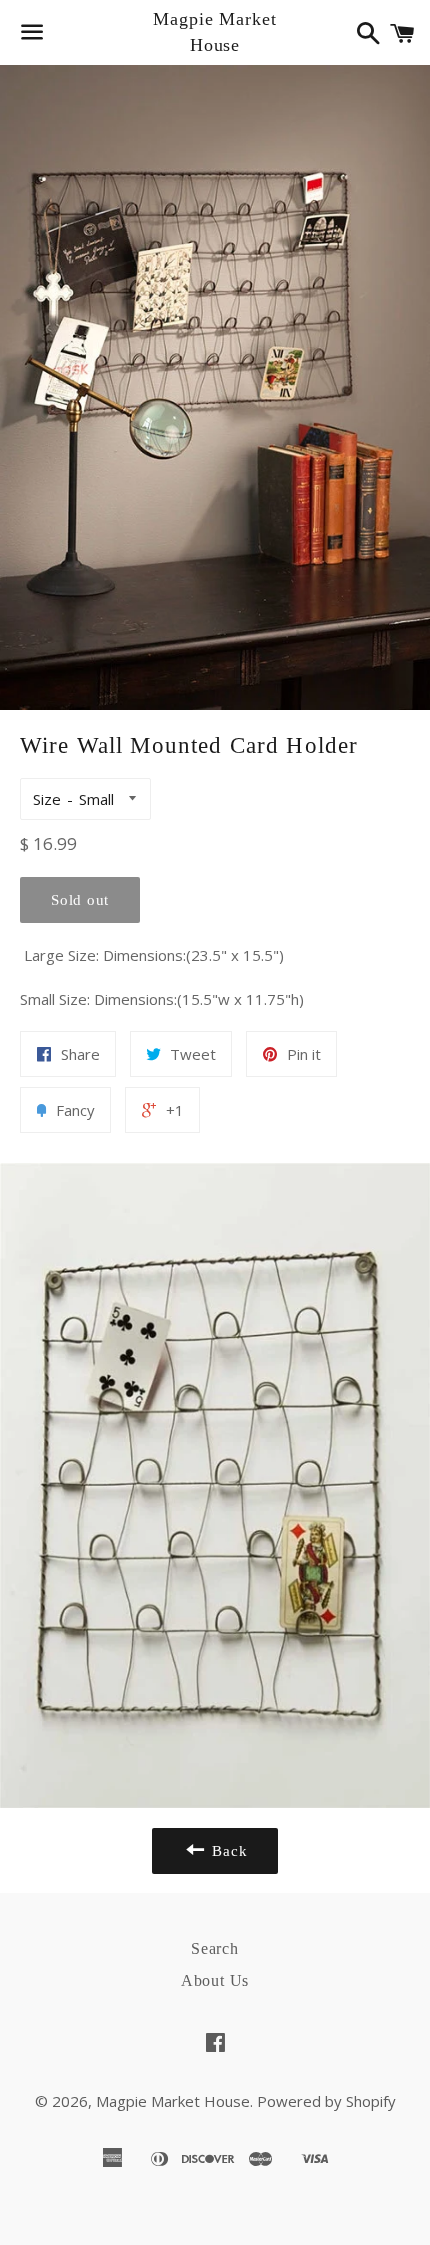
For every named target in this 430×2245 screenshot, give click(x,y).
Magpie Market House (215, 31)
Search (215, 1948)
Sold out (80, 900)
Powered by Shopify (326, 2101)
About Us (215, 1980)
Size (47, 799)
